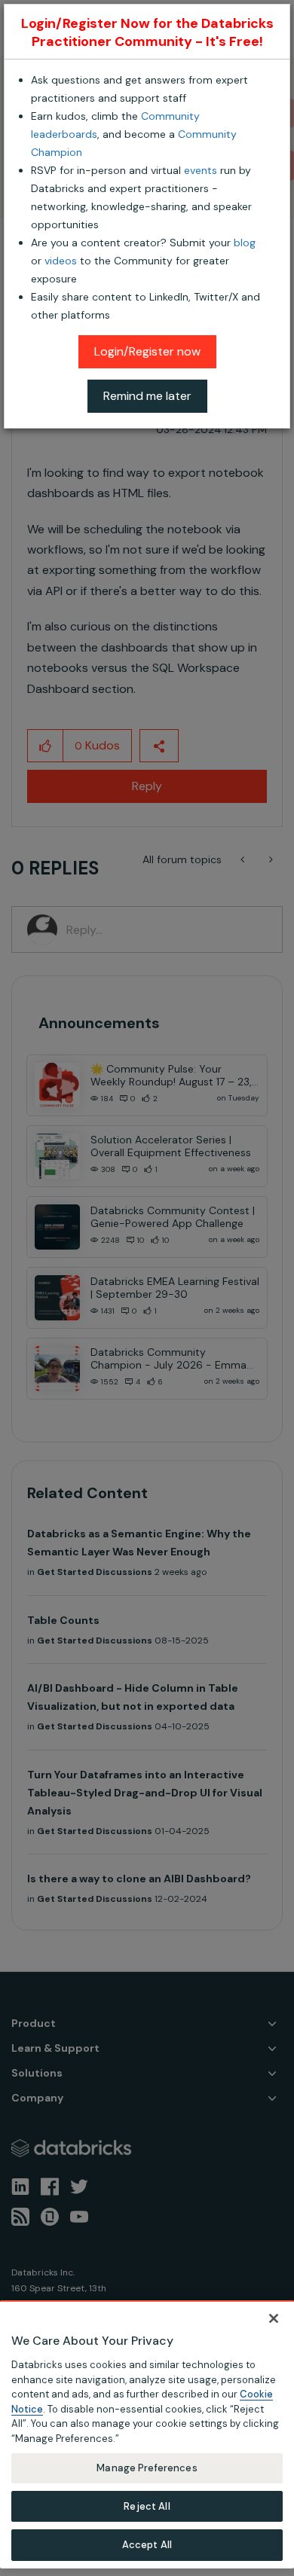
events (201, 170)
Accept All (147, 2545)
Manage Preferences (147, 2468)
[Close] (274, 2318)
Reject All (147, 2506)
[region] (147, 2434)
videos (61, 261)
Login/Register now (147, 351)
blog (245, 243)
